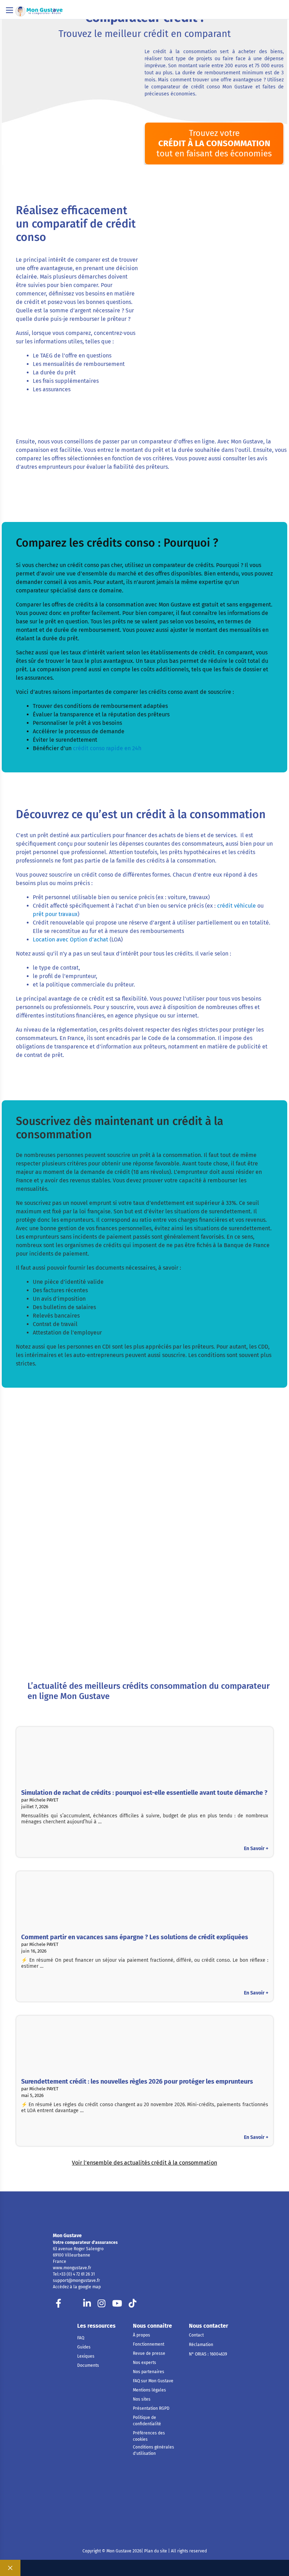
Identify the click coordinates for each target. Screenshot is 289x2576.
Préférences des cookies (149, 2436)
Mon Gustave (67, 2236)
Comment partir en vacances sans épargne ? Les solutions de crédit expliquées (135, 1937)
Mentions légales (149, 2390)
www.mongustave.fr (72, 2268)
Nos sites (142, 2399)
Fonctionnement (149, 2344)
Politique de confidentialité (147, 2421)
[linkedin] (87, 2305)
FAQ (81, 2338)
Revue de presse (149, 2353)
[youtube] (117, 2305)
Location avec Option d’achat (70, 939)
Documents (88, 2365)
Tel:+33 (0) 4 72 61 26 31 (74, 2274)
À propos (142, 2335)
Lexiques (86, 2356)
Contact (196, 2335)
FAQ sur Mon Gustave (153, 2381)
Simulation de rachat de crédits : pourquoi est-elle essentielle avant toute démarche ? (144, 1793)
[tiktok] (133, 2305)
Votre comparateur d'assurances (85, 2242)
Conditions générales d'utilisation (153, 2450)
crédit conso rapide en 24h (107, 748)
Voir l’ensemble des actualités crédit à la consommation (144, 2163)
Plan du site (155, 2551)
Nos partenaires (149, 2372)
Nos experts (144, 2363)
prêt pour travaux (55, 914)
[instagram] (102, 2305)
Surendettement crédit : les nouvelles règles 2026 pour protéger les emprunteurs (137, 2082)
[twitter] (73, 2305)
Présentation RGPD (151, 2408)
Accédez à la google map (77, 2287)
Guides (84, 2347)
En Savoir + (256, 1849)
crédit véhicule (236, 906)
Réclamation (201, 2345)
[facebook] (59, 2305)
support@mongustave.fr (76, 2281)
